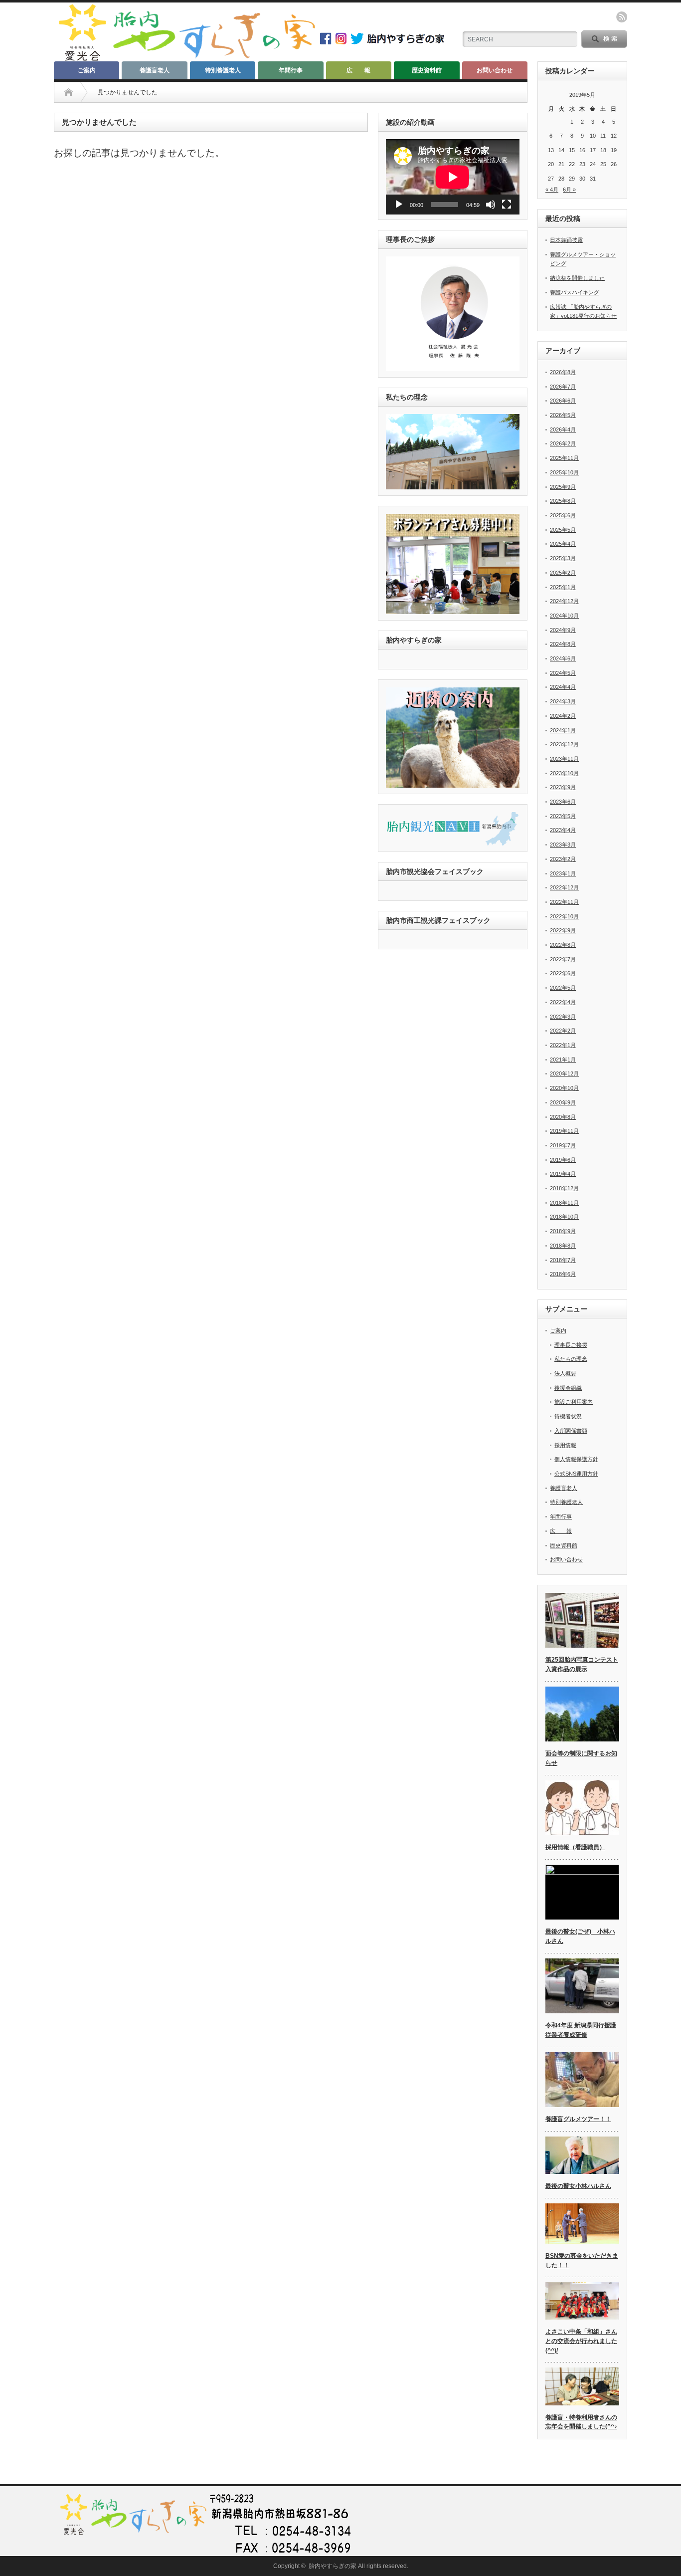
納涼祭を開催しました (577, 278)
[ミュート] (491, 205)
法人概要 (565, 1373)
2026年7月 (563, 387)
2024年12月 (564, 601)
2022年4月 (563, 1002)
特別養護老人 (223, 70)
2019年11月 (564, 1131)
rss (622, 17)
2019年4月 (563, 1174)
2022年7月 (563, 959)
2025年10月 (564, 472)
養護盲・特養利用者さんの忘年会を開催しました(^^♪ (581, 2422)
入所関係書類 (571, 1431)
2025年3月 (563, 558)
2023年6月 (563, 802)
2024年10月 (564, 616)
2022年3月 (563, 1017)
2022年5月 (563, 988)
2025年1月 (563, 587)
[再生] (399, 205)
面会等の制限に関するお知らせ (581, 1758)
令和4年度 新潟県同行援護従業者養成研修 (581, 2030)
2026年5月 (563, 415)
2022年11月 (564, 902)
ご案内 (87, 70)
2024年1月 (563, 730)
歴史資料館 (427, 70)
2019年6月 (563, 1160)
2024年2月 (563, 716)
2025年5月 (563, 530)
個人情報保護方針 (576, 1459)
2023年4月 (563, 830)
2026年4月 (563, 429)
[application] (453, 177)
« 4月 (552, 190)
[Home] (69, 92)
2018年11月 (564, 1203)
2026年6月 (563, 401)
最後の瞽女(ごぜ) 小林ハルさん (580, 1936)
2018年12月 (564, 1188)
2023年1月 (563, 873)
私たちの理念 (571, 1359)
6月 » (569, 190)
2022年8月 (563, 945)
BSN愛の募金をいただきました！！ (582, 2260)
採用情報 (565, 1445)
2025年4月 (563, 544)
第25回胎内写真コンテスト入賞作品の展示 (582, 1664)
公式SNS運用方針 (576, 1474)
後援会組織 (568, 1388)
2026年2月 (563, 443)
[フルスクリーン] (507, 205)
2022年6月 (563, 973)
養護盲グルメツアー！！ (578, 2119)
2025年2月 (563, 573)
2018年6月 (563, 1274)
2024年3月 (563, 701)
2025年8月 (563, 501)
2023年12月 (564, 744)
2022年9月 (563, 930)
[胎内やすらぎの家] (186, 58)
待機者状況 (568, 1416)
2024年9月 (563, 630)
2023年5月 (563, 816)
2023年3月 (563, 845)
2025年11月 (564, 458)
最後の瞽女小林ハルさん (578, 2186)
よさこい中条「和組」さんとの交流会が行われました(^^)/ (581, 2341)
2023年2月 (563, 859)
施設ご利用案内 (574, 1402)
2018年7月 (563, 1260)
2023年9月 (563, 787)
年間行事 (291, 70)
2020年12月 (564, 1073)
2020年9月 (563, 1102)
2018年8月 (563, 1246)
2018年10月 (564, 1217)
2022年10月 (564, 916)
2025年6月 (563, 515)
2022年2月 (563, 1031)
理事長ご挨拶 (571, 1345)
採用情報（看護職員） (575, 1847)
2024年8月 (563, 644)
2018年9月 (563, 1231)
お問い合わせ (495, 70)
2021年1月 (563, 1060)
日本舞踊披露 (566, 240)
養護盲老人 (155, 70)
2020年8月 (563, 1117)
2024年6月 (563, 658)
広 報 (358, 70)
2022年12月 (564, 887)
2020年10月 (564, 1088)
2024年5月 (563, 673)
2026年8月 (563, 372)
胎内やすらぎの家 (333, 2566)
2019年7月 (563, 1145)
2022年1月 (563, 1045)
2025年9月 (563, 487)
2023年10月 (564, 773)
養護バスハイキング (575, 292)
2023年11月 (564, 759)
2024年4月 (563, 687)
